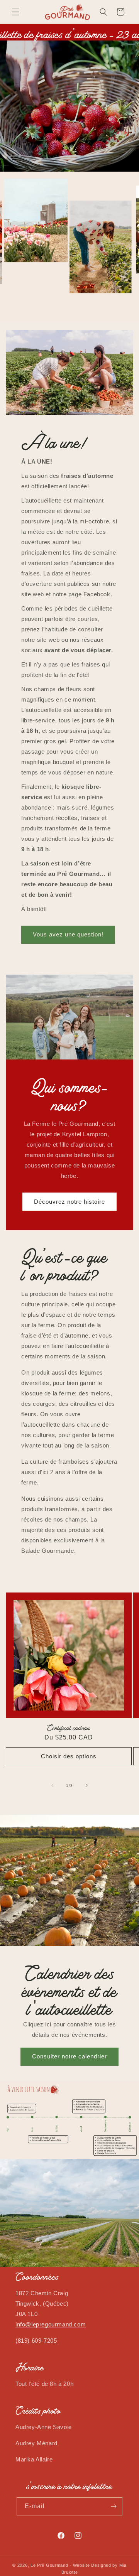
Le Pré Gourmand (49, 2565)
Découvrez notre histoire (69, 1201)
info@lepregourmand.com (51, 2324)
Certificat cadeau (69, 1727)
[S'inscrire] (114, 2506)
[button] (15, 12)
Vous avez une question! (68, 934)
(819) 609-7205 (36, 2341)
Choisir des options (69, 1756)
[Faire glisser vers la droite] (86, 1785)
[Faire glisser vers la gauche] (53, 1785)
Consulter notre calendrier (69, 2056)
